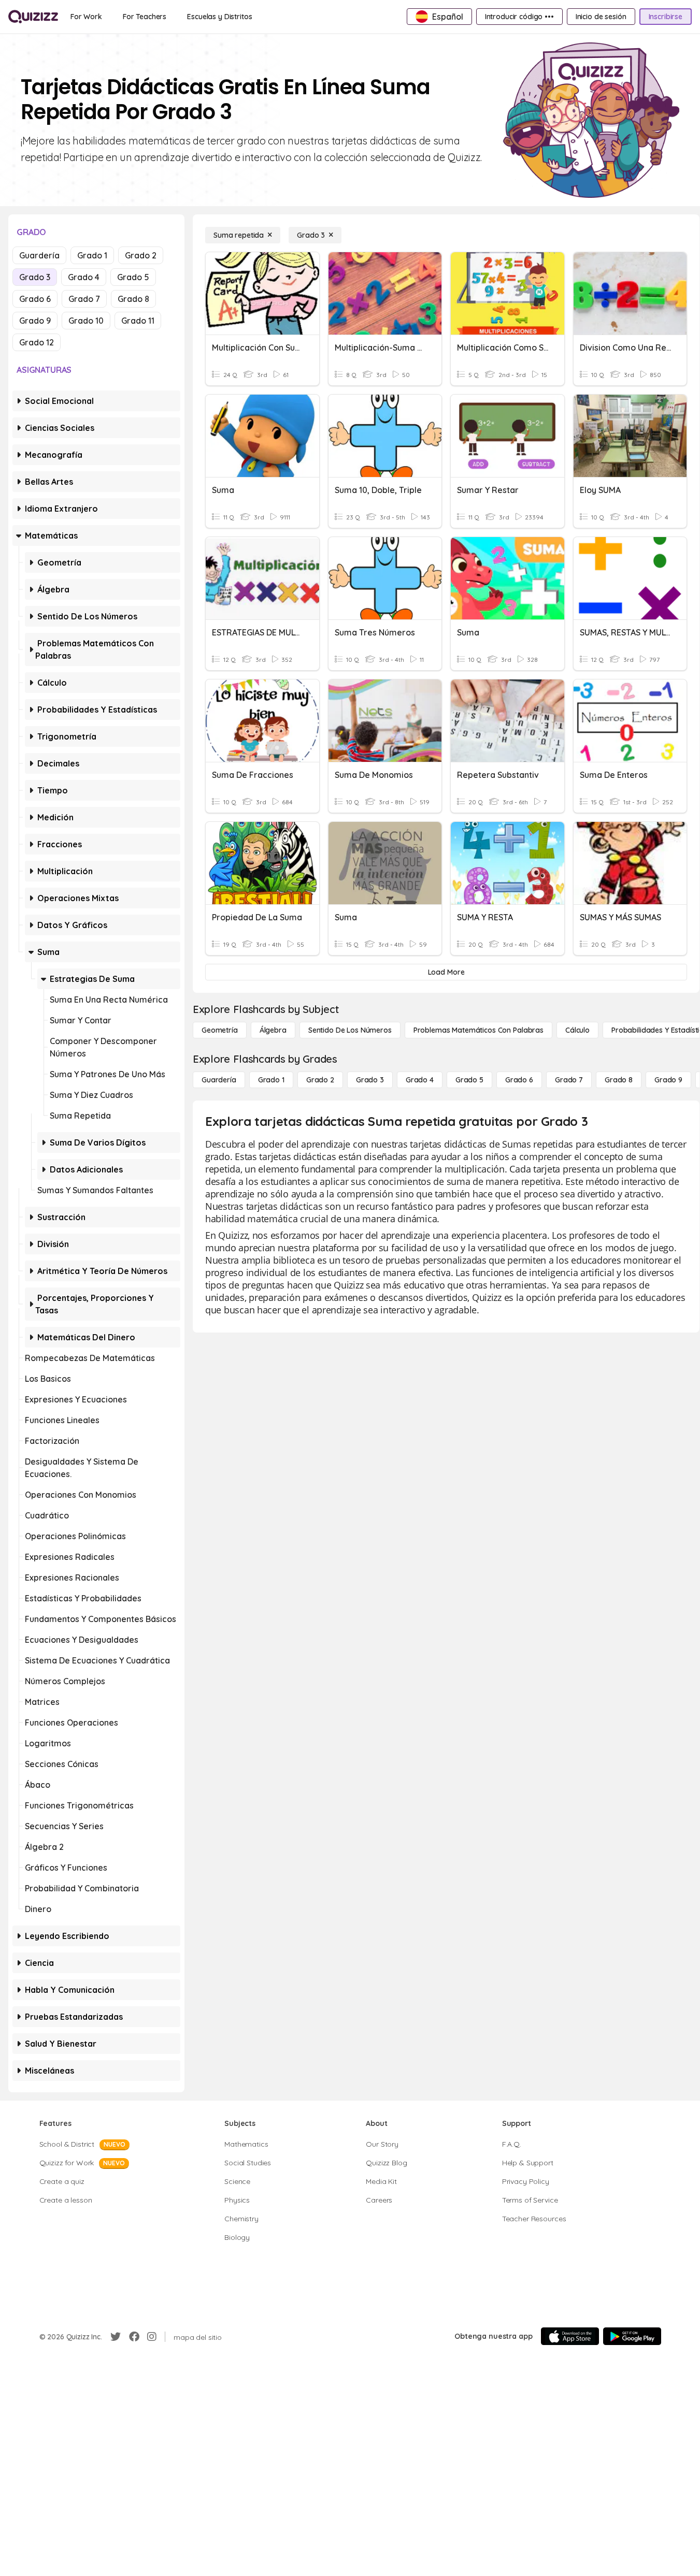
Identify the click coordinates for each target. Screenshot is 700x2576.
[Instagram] (152, 2337)
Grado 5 (133, 277)
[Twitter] (116, 2337)
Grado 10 (86, 321)
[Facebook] (134, 2337)
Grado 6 (35, 299)
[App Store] (570, 2336)
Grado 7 (84, 299)
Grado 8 (133, 299)
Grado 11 (138, 321)
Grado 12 (37, 342)
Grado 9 (35, 321)
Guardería (39, 255)
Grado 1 (92, 255)
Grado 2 (141, 255)
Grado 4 (84, 277)
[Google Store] (632, 2336)
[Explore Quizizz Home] (33, 17)
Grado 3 (35, 277)
